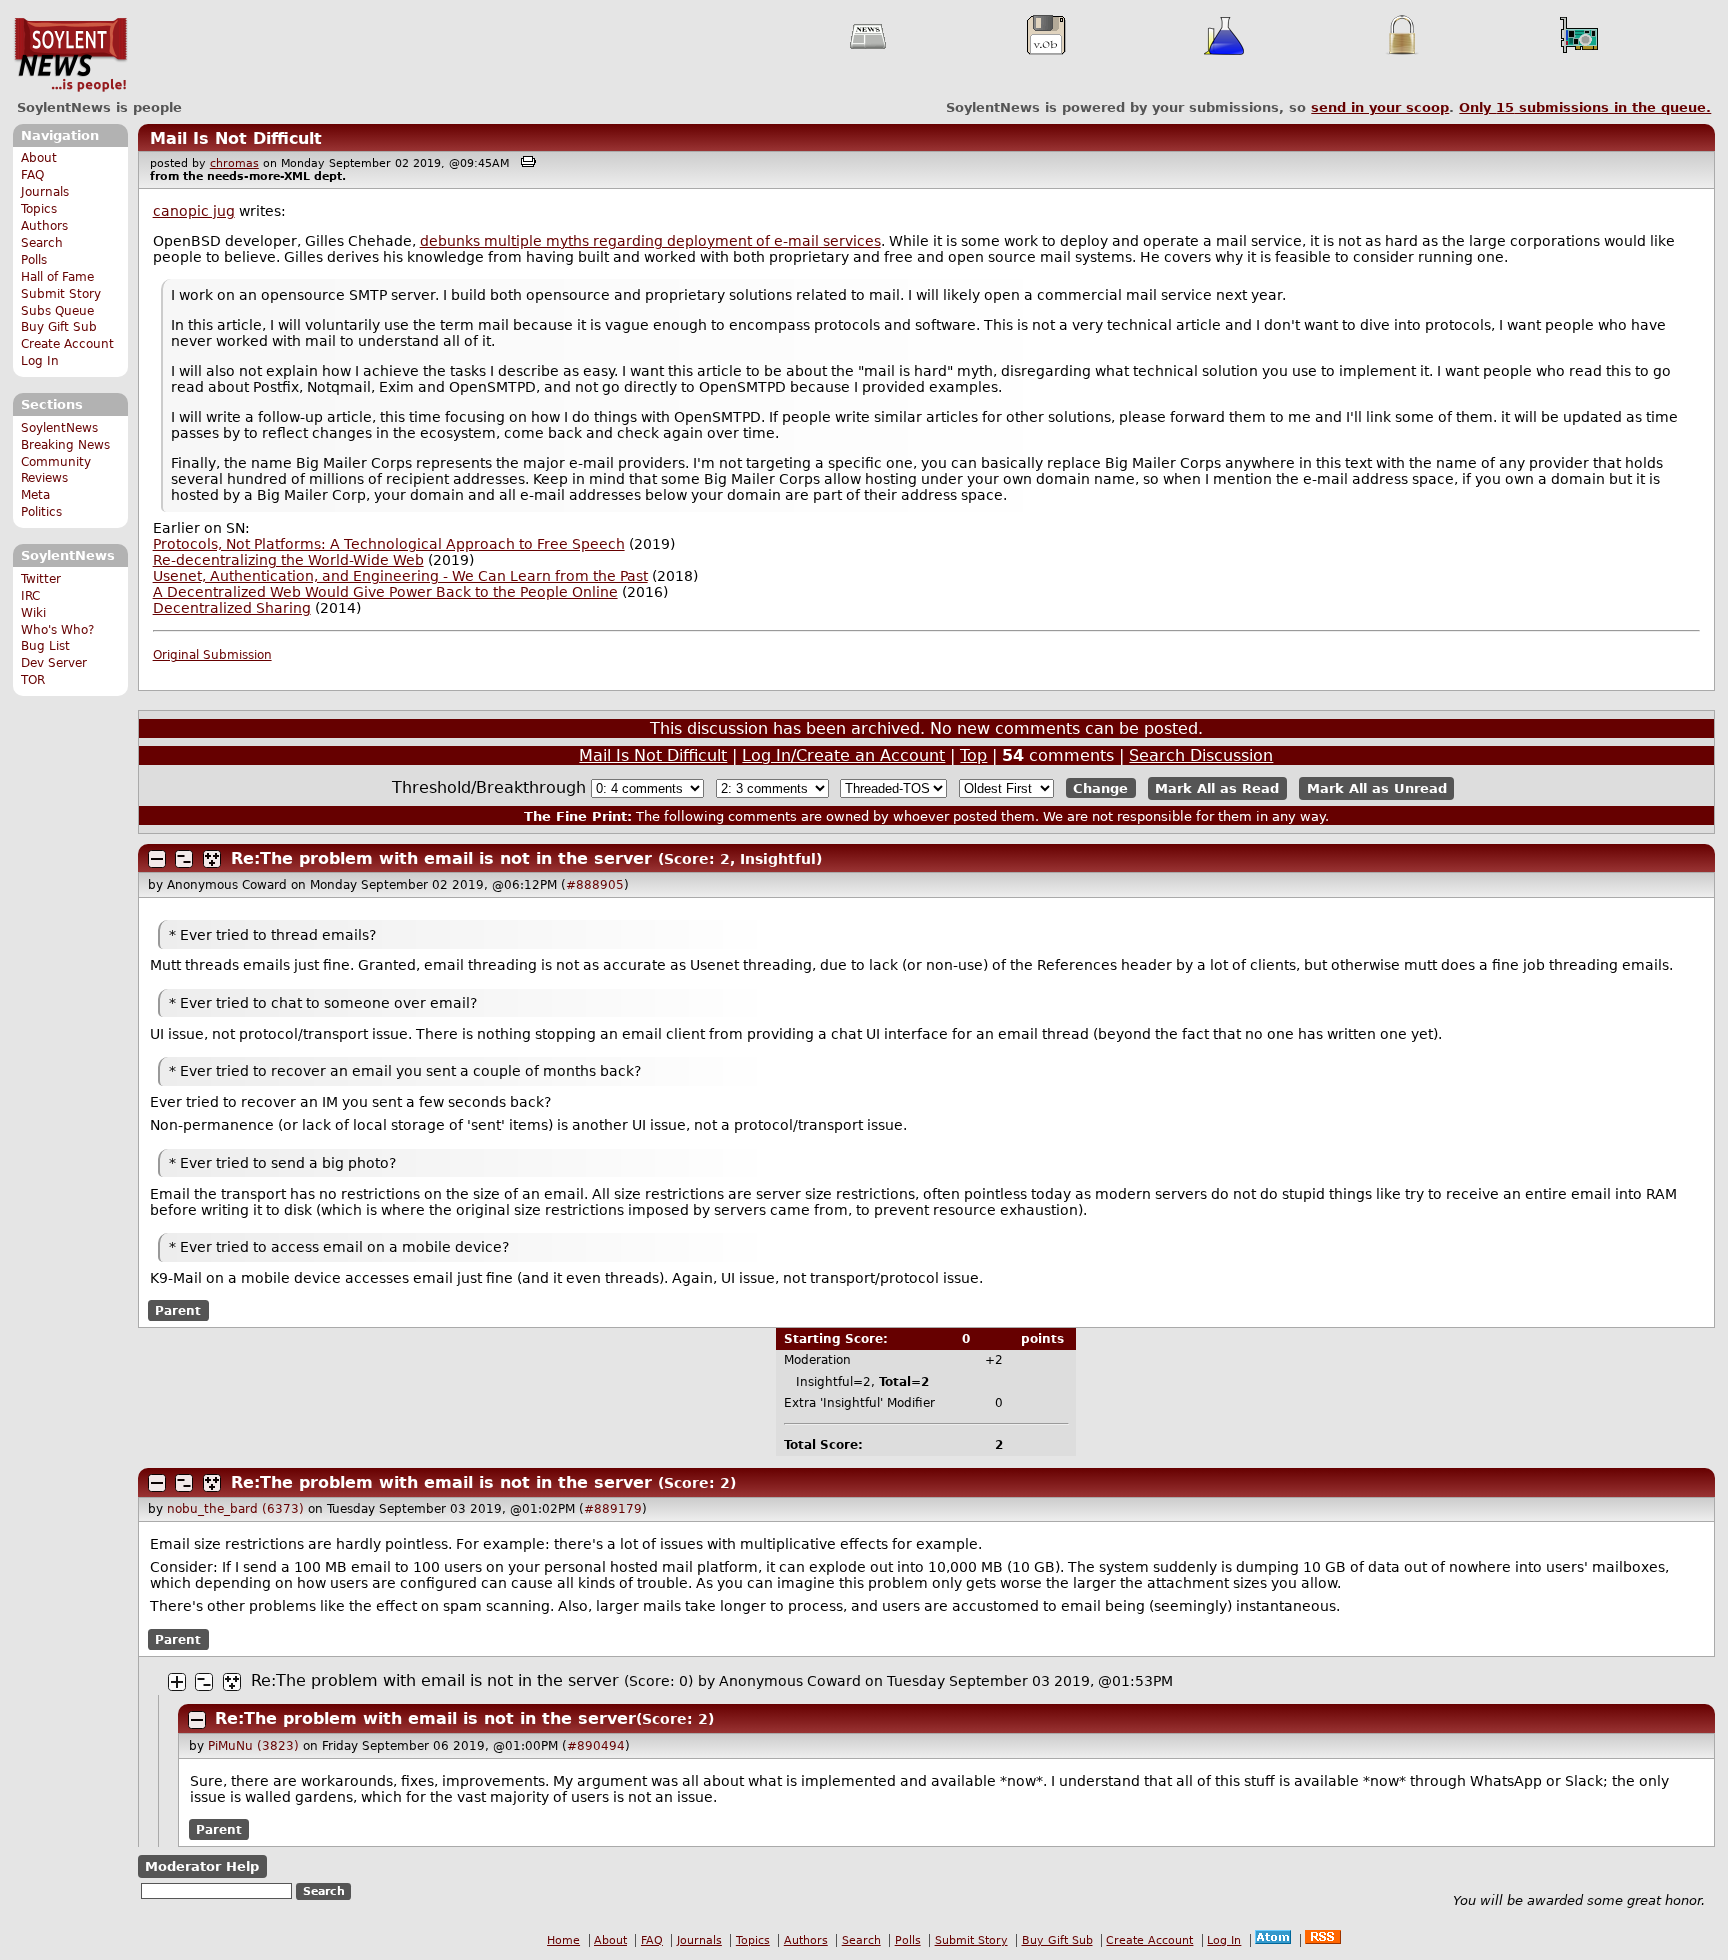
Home (563, 1940)
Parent (178, 1311)
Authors (44, 226)
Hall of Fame (57, 277)
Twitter (41, 579)
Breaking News (65, 445)
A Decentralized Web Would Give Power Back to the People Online (385, 592)
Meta (35, 495)
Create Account (67, 344)
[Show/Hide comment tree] (184, 859)
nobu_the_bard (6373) (235, 1509)
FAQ (32, 175)
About (39, 158)
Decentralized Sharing (232, 608)
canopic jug (194, 211)
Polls (34, 260)
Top (973, 755)
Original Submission (212, 655)
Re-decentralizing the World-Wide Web (288, 560)
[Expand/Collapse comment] (157, 859)
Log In (40, 361)
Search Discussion (1201, 755)
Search (42, 243)
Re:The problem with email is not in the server (441, 858)
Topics (39, 209)
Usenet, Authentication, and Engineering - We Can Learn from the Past (400, 576)
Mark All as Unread (1377, 788)
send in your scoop (1380, 107)
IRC (30, 596)
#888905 (595, 885)
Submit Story (61, 294)
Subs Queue (57, 311)
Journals (45, 192)
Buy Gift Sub (59, 327)
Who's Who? (57, 630)
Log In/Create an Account (843, 755)
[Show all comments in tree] (212, 859)
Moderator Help (202, 1866)
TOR (33, 680)
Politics (41, 512)
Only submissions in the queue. (1585, 107)
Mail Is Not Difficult (236, 138)
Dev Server (54, 663)
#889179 (613, 1509)
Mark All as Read (1217, 788)
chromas (234, 163)
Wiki (33, 613)
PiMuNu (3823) (253, 1746)
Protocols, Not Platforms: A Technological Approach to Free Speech (389, 544)
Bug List (45, 646)
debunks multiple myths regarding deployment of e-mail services (650, 241)
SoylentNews (70, 55)
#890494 (596, 1746)
